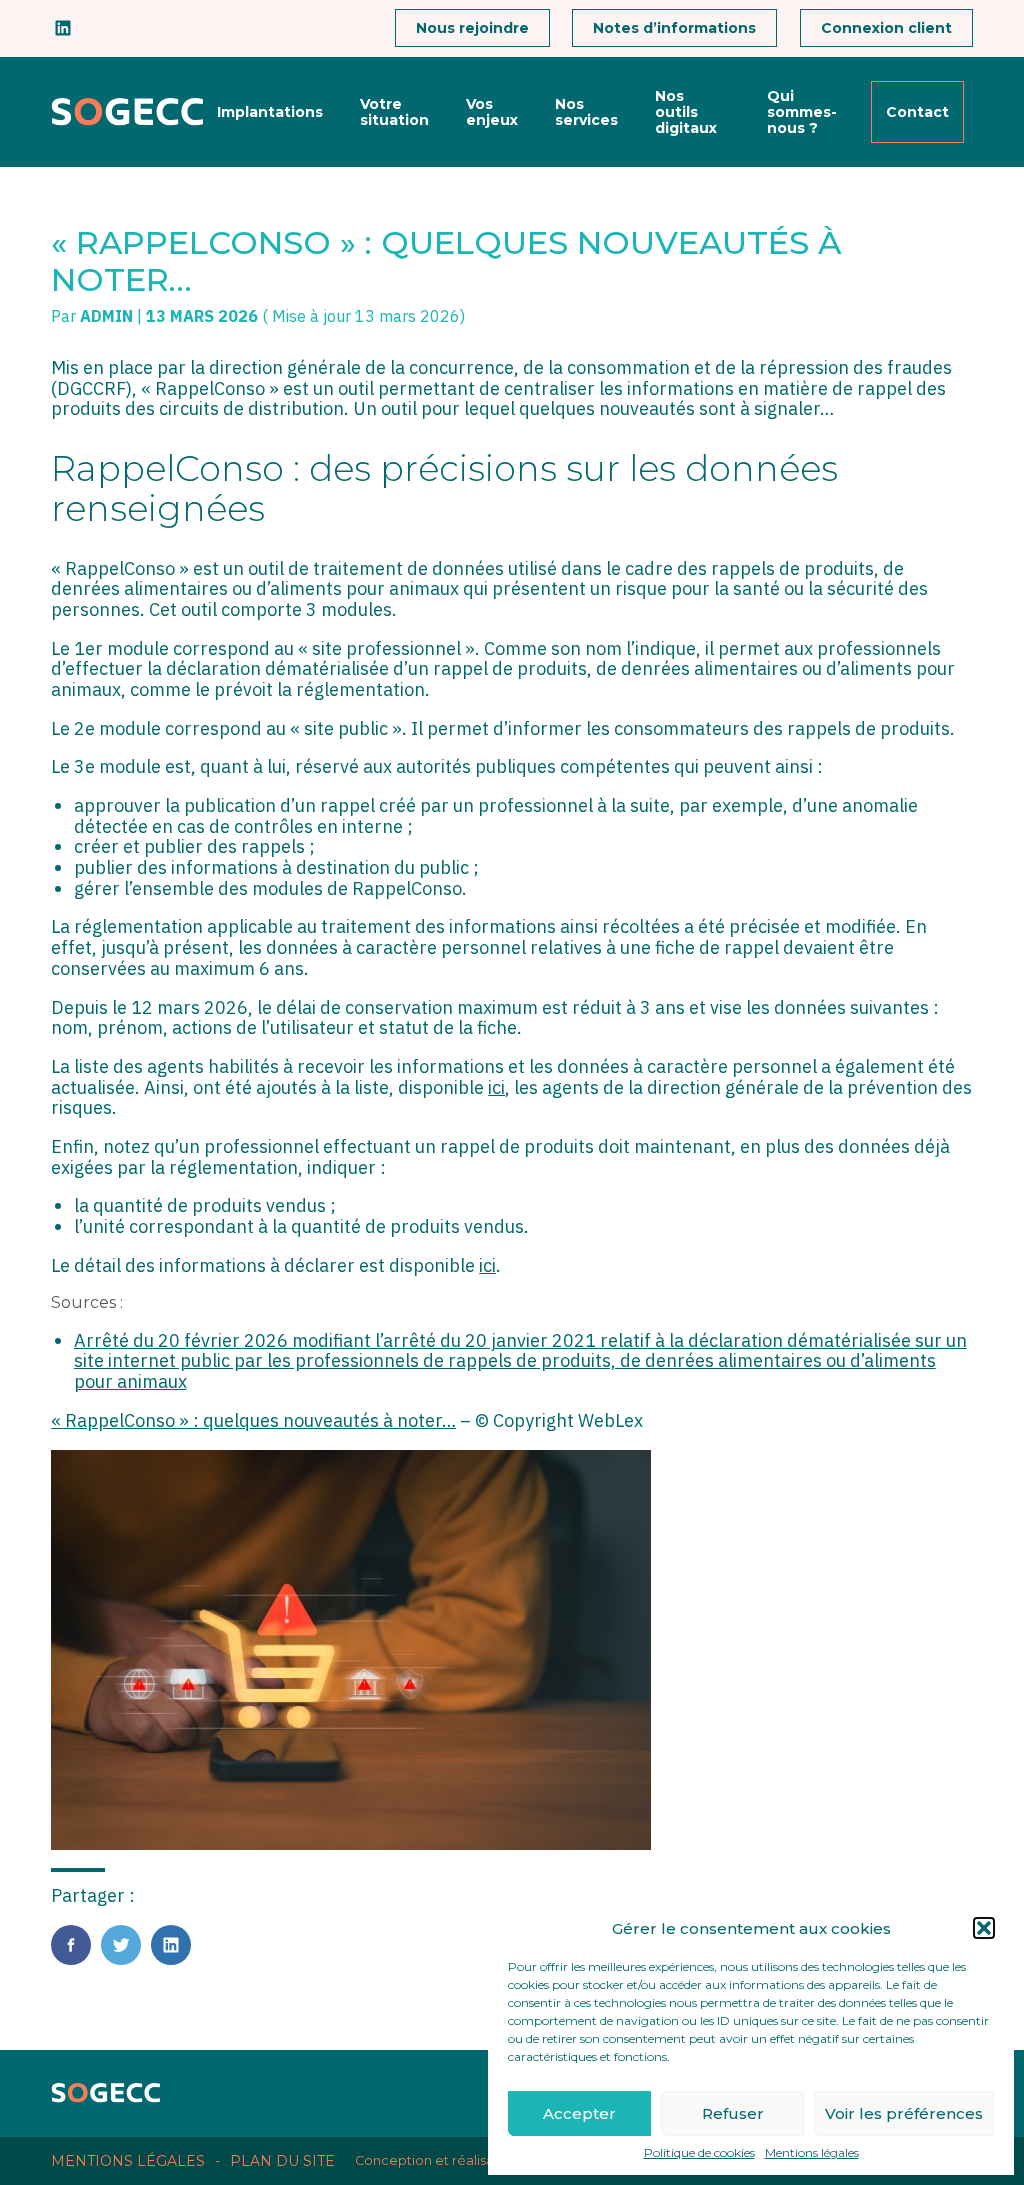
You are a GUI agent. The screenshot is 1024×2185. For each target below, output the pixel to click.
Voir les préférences (904, 2113)
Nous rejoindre (472, 28)
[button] (984, 1928)
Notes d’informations (674, 28)
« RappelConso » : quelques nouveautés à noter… (253, 1420)
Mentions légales (812, 2153)
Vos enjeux (492, 112)
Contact (917, 112)
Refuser (733, 2113)
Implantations (270, 112)
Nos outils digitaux (686, 112)
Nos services (586, 112)
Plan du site (282, 2161)
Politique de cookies (699, 2153)
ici (496, 1087)
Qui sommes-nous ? (802, 112)
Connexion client (886, 28)
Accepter (579, 2113)
